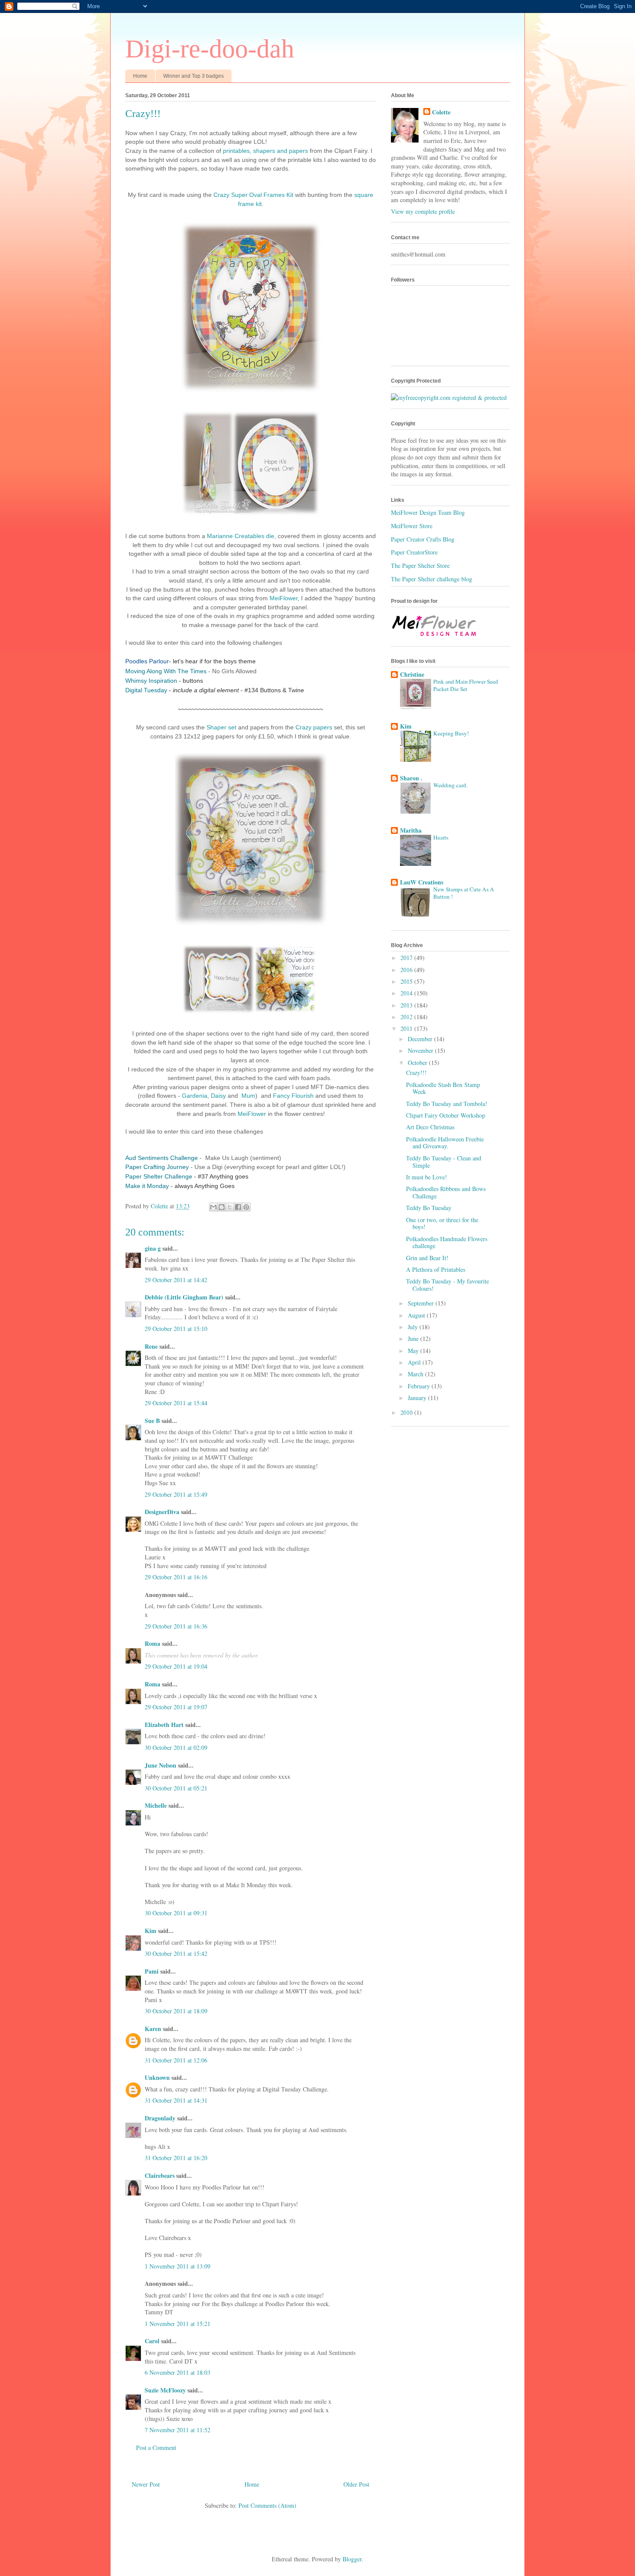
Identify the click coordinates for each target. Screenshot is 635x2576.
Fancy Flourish (293, 1096)
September (422, 1303)
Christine (412, 674)
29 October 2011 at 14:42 (176, 1280)
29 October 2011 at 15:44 (176, 1403)
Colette (441, 112)
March (416, 1374)
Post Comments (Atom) (267, 2505)
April (415, 1362)
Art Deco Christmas (430, 1127)
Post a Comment (156, 2448)
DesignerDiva (162, 1512)
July (414, 1327)
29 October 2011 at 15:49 (176, 1494)
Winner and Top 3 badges (194, 76)
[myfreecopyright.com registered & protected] (449, 398)
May (414, 1351)
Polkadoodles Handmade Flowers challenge (447, 1242)
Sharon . (411, 778)
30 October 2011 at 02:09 (176, 1747)
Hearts (441, 837)
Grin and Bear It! (427, 1258)
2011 (407, 1028)
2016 (407, 970)
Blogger (352, 2559)
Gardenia (195, 1096)
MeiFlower (284, 598)
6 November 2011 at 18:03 (178, 2372)
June (414, 1339)
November (421, 1050)
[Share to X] (230, 1207)
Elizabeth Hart (164, 1725)
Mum (248, 1096)
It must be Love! (427, 1177)
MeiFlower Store (412, 526)
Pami (152, 1971)
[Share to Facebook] (238, 1207)
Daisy (218, 1096)
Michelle (156, 1805)
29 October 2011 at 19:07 (176, 1707)
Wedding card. (450, 785)
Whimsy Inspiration (151, 681)
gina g (153, 1248)
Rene (151, 1346)
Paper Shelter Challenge (159, 1176)
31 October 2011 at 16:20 (176, 2158)
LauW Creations (422, 882)
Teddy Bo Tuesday (429, 1208)
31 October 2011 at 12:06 (176, 2060)
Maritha (411, 830)
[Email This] (213, 1207)
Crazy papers (314, 727)
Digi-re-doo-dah (210, 49)
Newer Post (146, 2484)
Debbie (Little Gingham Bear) (184, 1297)
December (421, 1039)
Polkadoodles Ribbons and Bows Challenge (446, 1192)
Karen (153, 2029)
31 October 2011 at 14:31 (176, 2100)
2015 (407, 981)
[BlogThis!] (222, 1207)
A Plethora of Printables (436, 1269)
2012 (407, 1017)
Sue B (153, 1421)
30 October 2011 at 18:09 (176, 2011)
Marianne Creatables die (241, 536)
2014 (407, 993)
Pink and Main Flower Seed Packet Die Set (466, 685)
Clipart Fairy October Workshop (446, 1115)
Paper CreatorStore (414, 552)
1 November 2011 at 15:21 (178, 2324)
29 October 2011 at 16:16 (176, 1577)
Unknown (157, 2077)
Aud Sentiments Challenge (162, 1158)
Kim (151, 1931)
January (418, 1398)
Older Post (356, 2484)
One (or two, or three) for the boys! (442, 1223)
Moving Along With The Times (166, 671)
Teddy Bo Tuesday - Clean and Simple (444, 1162)
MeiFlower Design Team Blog (428, 512)
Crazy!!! (416, 1073)
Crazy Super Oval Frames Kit (253, 195)
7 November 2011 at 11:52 (178, 2430)
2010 (407, 1412)
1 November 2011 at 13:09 (178, 2266)
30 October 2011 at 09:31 (176, 1913)
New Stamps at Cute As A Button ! (464, 893)
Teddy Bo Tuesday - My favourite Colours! (448, 1285)
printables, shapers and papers (265, 151)
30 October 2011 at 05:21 (176, 1788)
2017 (407, 958)
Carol (152, 2341)
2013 (407, 1005)
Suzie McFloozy (165, 2390)
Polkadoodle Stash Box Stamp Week (443, 1088)
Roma (152, 1643)
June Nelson (160, 1765)
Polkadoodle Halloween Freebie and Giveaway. (445, 1143)
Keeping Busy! (451, 733)
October (418, 1063)
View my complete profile (423, 211)
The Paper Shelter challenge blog (432, 579)
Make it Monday (147, 1186)
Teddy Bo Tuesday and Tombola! (447, 1104)
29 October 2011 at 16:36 (176, 1626)
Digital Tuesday (146, 690)
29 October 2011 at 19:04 (176, 1666)
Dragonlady (160, 2118)
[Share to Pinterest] (246, 1207)
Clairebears (160, 2175)
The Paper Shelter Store (420, 566)
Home (140, 76)
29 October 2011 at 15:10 (176, 1329)
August (417, 1315)
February (420, 1386)
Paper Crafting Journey (157, 1167)
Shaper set (221, 727)
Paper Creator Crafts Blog (423, 539)
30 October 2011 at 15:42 (176, 1953)
